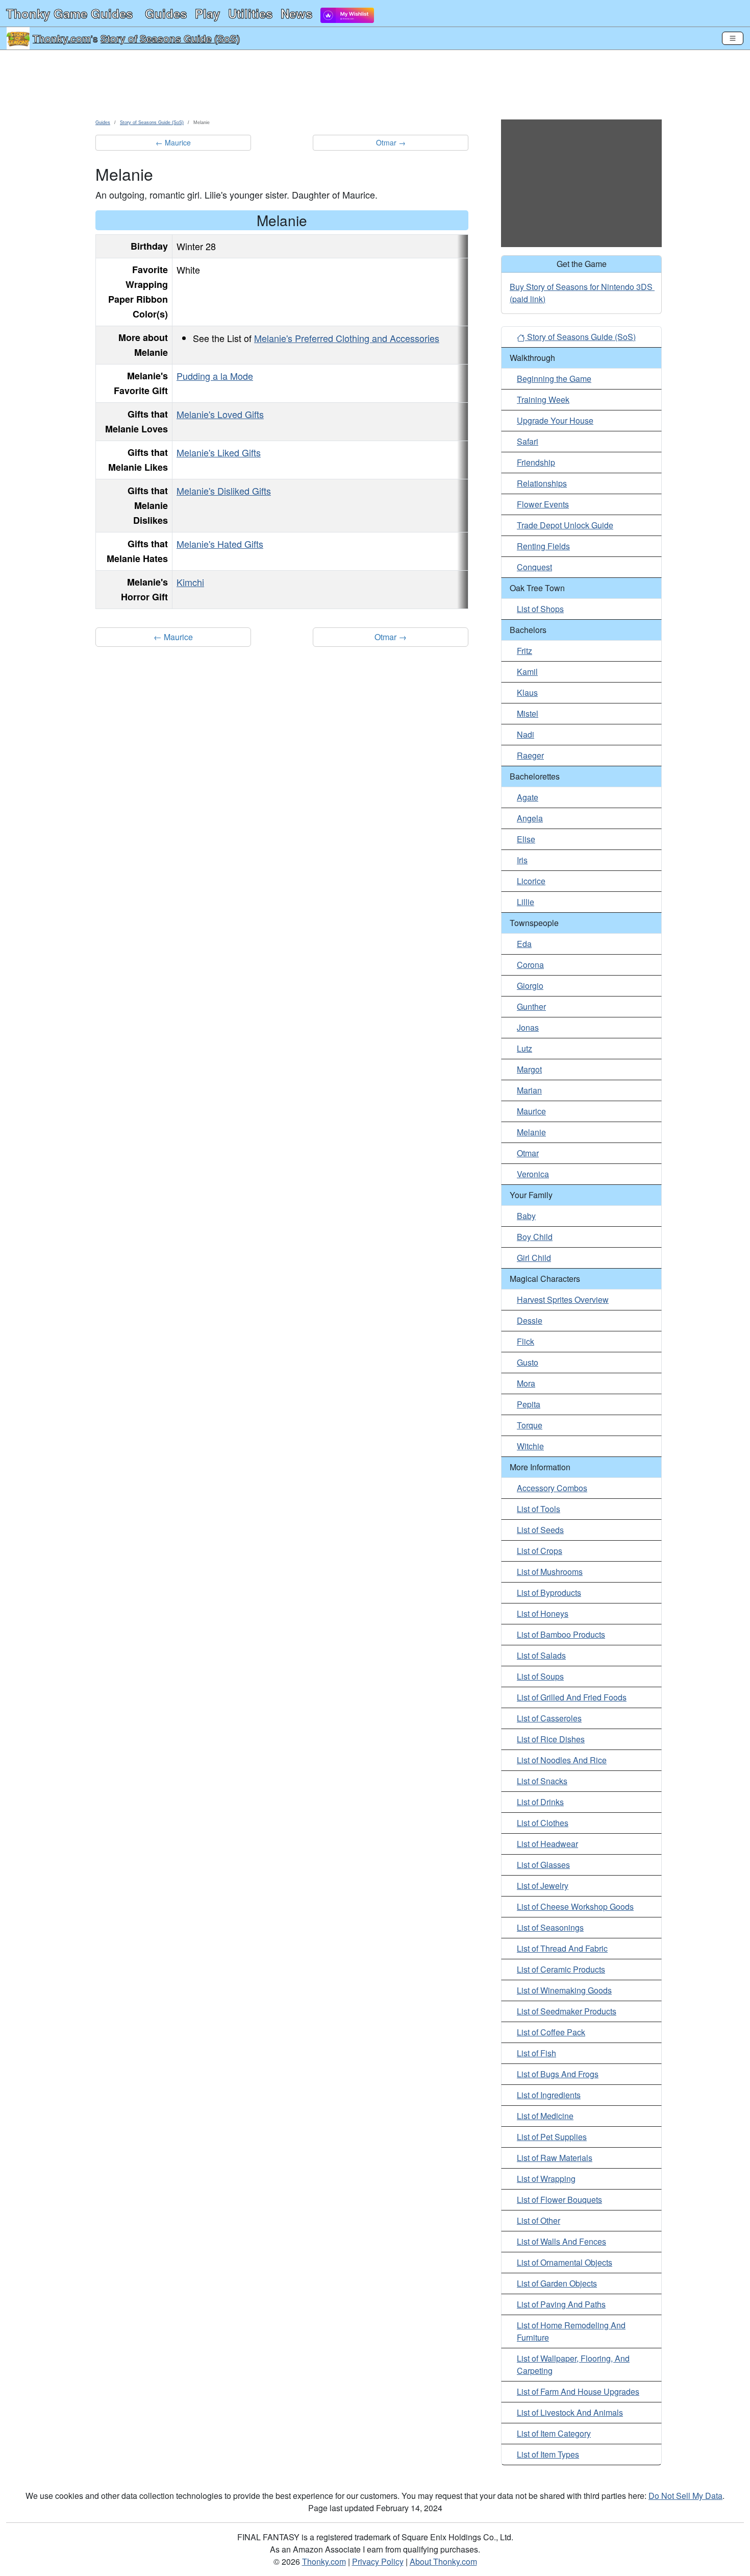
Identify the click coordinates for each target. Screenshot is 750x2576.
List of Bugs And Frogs (558, 2074)
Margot (529, 1069)
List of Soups (540, 1676)
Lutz (524, 1048)
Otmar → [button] (391, 142)
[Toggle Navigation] (733, 38)
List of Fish (536, 2053)
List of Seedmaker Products (567, 2011)
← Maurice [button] (173, 142)
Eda (524, 944)
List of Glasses (543, 1865)
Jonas (528, 1027)
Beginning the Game (554, 379)
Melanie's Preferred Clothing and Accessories (347, 338)
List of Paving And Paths (561, 2304)
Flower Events (543, 504)
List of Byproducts (549, 1593)
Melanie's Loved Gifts (220, 414)
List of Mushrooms (550, 1572)
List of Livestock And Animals (570, 2412)
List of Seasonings (550, 1927)
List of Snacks (542, 1781)
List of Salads (541, 1655)
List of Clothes (543, 1823)
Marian (529, 1090)
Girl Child (534, 1258)
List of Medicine (545, 2116)
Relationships (542, 483)
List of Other (539, 2220)
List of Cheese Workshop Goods (575, 1906)
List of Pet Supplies (552, 2137)
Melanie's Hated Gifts (220, 544)
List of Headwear (547, 1844)
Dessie (530, 1320)
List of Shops (540, 609)
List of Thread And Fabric (562, 1948)
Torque (530, 1425)
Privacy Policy (378, 2561)
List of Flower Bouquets (559, 2200)
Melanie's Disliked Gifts (224, 491)
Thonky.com (62, 38)
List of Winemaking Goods (564, 1990)
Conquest (534, 567)
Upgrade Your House (555, 420)
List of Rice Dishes (551, 1739)
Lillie (526, 902)
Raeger (530, 755)
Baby (526, 1216)
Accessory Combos (552, 1488)
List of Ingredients (549, 2095)
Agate (528, 797)
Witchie (530, 1446)
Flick (526, 1341)
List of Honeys (543, 1613)
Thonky (69, 13)
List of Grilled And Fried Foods (572, 1697)
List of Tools (539, 1509)
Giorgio (530, 986)
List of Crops (540, 1551)
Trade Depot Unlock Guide (565, 525)
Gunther (531, 1006)
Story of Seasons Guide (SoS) (170, 38)
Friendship (536, 462)
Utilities (250, 13)
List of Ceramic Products (561, 1969)
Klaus (527, 692)
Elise (526, 839)
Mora (526, 1383)
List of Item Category (554, 2433)
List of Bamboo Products (561, 1634)
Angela (530, 818)
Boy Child (535, 1237)
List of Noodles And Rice (562, 1760)
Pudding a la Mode (215, 376)
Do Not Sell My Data (685, 2496)
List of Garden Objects (557, 2283)
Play (207, 13)
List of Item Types (548, 2454)
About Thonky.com (443, 2561)
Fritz (524, 651)
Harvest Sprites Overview (563, 1299)
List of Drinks (540, 1802)
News (296, 13)
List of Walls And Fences (561, 2241)
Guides (166, 13)
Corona (530, 965)
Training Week (543, 399)
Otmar (528, 1153)
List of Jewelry (543, 1886)
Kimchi (190, 582)
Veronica (533, 1174)
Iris (522, 860)
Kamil (527, 672)
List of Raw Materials (555, 2158)
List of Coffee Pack (551, 2032)
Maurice (531, 1111)
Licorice (531, 881)
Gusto (528, 1362)
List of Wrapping (546, 2179)
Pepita (529, 1404)
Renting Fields (543, 546)
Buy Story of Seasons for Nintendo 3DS (581, 287)
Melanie (531, 1132)
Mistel (528, 713)
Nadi (526, 734)
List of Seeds (540, 1530)
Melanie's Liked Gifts (219, 452)
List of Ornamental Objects (565, 2262)
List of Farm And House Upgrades (578, 2391)
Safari (528, 441)
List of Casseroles (549, 1718)
